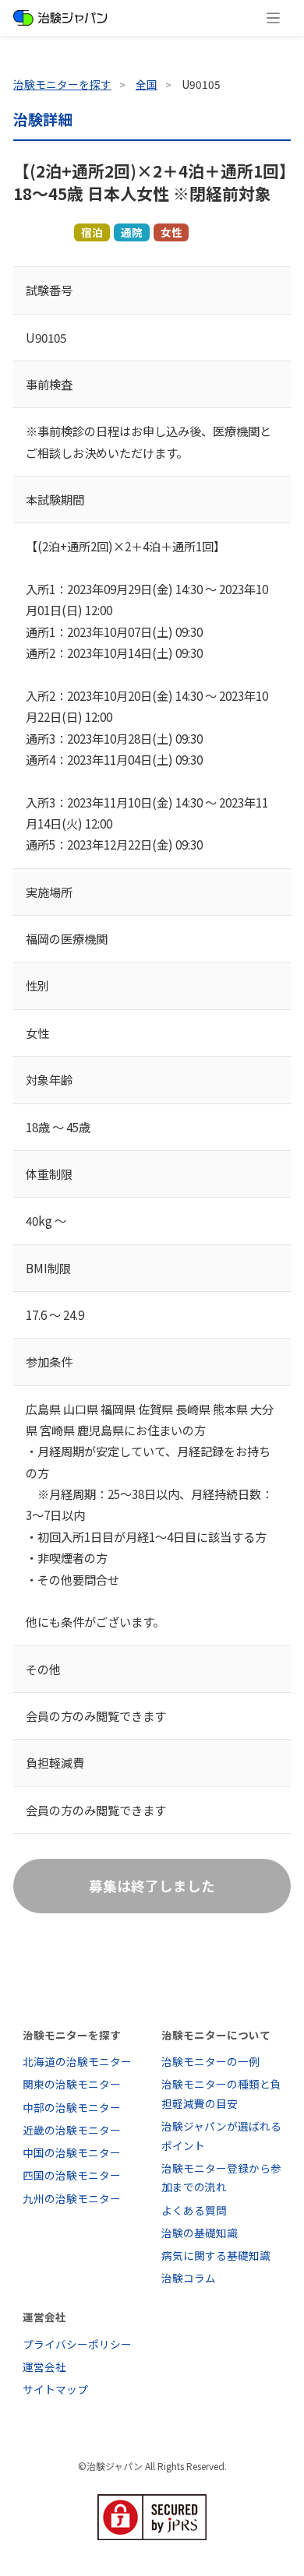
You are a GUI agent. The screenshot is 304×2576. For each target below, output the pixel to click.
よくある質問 (194, 2210)
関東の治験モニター (72, 2084)
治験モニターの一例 (210, 2061)
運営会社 (44, 2367)
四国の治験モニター (72, 2175)
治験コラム (189, 2278)
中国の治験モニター (72, 2152)
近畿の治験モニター (72, 2130)
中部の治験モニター (72, 2107)
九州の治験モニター (72, 2198)
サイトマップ (55, 2389)
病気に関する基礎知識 (216, 2255)
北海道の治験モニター (77, 2061)
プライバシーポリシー (77, 2344)
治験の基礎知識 (200, 2233)
